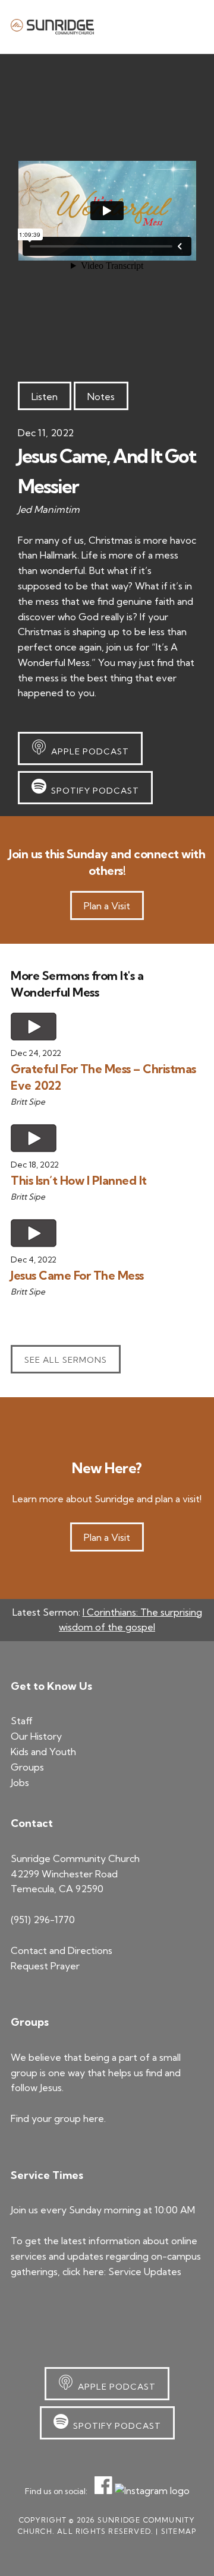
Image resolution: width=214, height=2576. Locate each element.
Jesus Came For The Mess (77, 1275)
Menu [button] (189, 26)
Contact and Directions (62, 1950)
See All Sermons (66, 1360)
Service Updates (145, 2272)
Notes (101, 396)
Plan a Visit (107, 906)
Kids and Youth (43, 1752)
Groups (27, 1767)
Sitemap (179, 2531)
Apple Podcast (88, 751)
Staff (22, 1721)
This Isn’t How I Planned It (79, 1180)
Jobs (20, 1782)
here (94, 2118)
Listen (45, 396)
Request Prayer (45, 1966)
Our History (36, 1736)
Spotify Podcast (93, 791)
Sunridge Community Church (52, 27)
